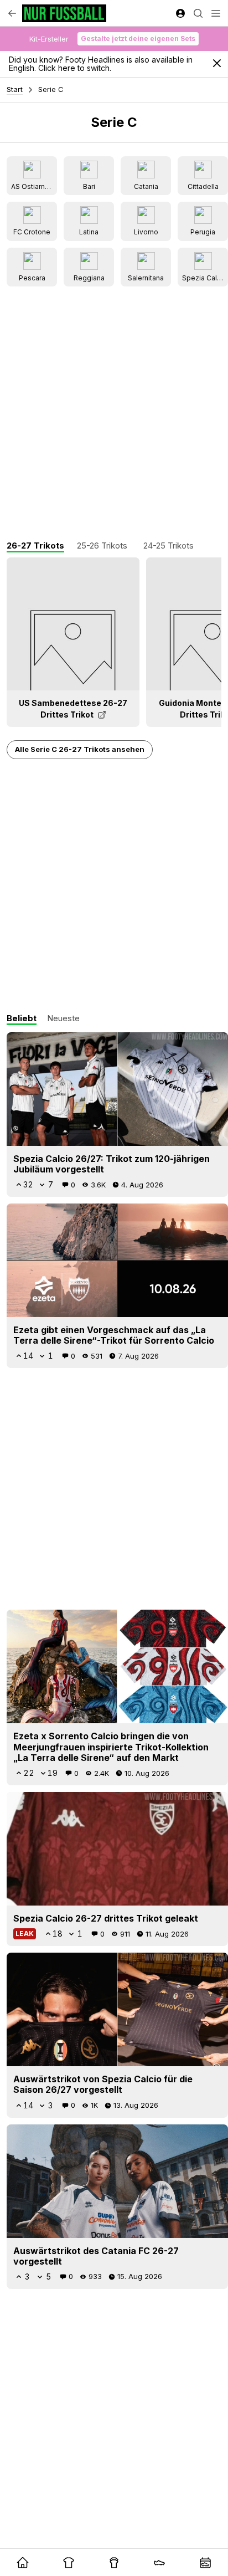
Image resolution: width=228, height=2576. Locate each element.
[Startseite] (64, 13)
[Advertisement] (114, 414)
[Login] (180, 13)
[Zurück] (12, 13)
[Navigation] (216, 13)
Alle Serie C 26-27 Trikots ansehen (80, 749)
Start (15, 89)
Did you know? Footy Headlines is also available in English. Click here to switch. (101, 64)
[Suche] (198, 13)
